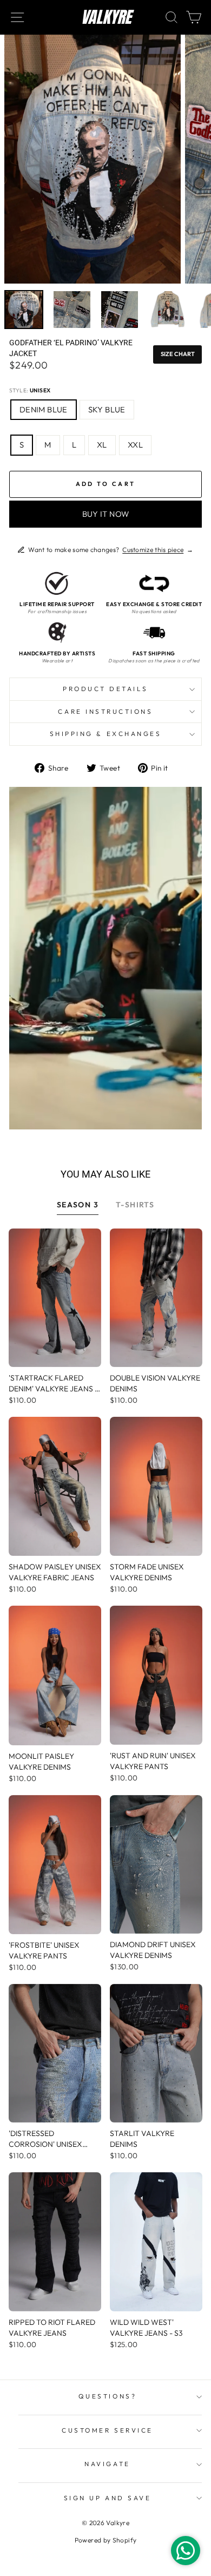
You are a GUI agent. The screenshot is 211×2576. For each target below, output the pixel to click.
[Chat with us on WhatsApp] (186, 2551)
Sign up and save (108, 2498)
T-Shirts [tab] (135, 1205)
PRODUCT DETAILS (105, 689)
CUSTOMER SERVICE (107, 2430)
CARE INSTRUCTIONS (105, 711)
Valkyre (106, 17)
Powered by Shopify (106, 2540)
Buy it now (106, 514)
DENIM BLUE (44, 409)
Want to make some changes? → (111, 550)
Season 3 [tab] (78, 1205)
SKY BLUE (107, 409)
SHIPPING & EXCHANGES (106, 734)
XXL (135, 445)
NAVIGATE (107, 2464)
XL (102, 445)
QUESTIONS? (107, 2396)
